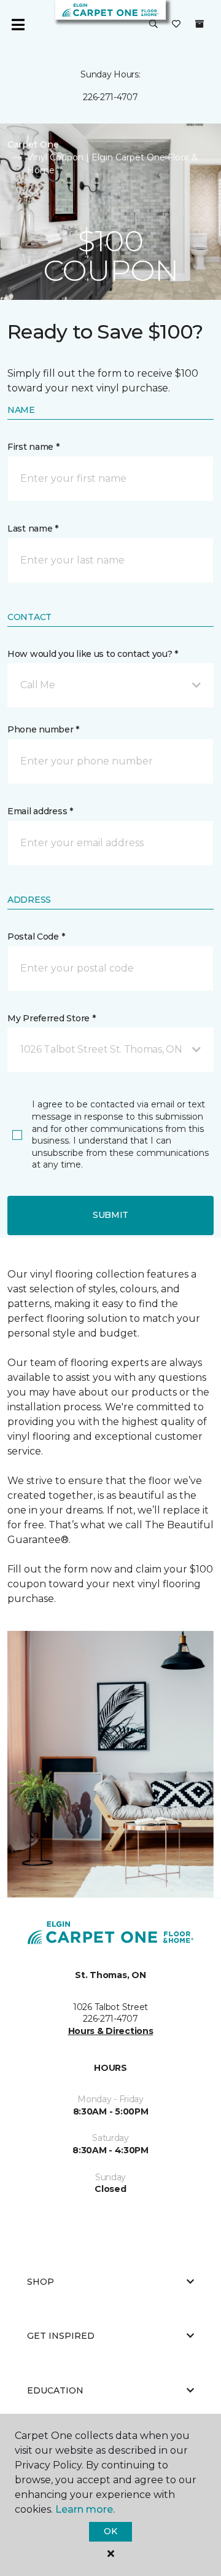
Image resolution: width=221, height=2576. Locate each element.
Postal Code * (36, 937)
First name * (33, 447)
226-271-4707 (110, 97)
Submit (110, 1215)
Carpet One (33, 144)
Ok (110, 2531)
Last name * (33, 528)
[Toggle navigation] (18, 25)
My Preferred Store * (51, 1018)
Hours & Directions (111, 2031)
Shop (41, 2282)
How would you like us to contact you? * (93, 654)
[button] (153, 25)
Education (55, 2390)
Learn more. (85, 2509)
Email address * (40, 811)
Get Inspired (61, 2336)
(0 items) (200, 24)
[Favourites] (176, 25)
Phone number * (43, 729)
